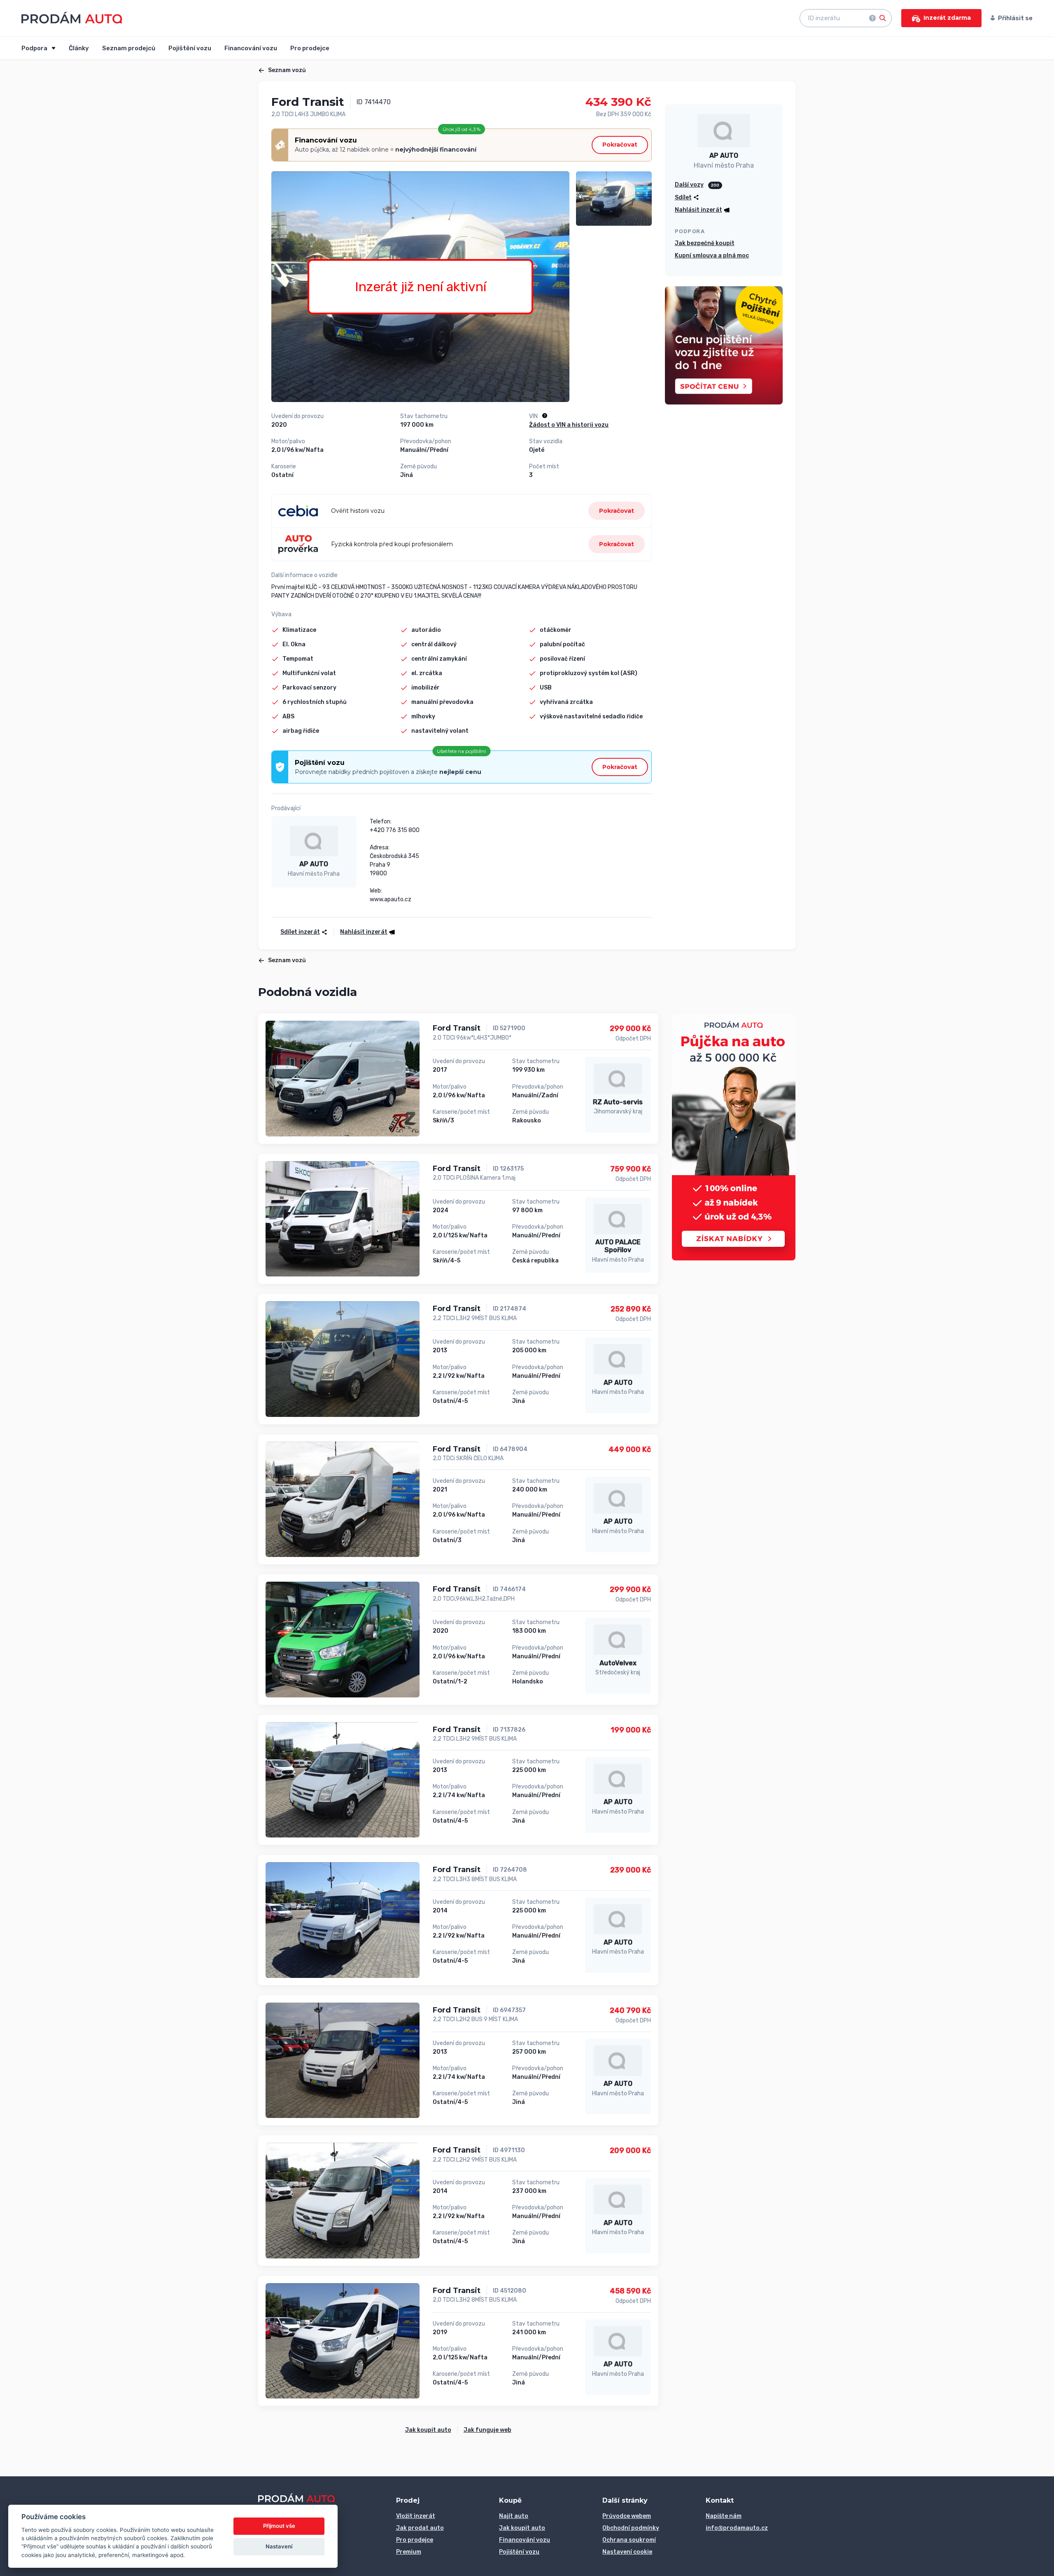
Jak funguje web (487, 2430)
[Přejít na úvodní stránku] (72, 18)
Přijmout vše (279, 2526)
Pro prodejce (310, 48)
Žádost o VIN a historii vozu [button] (569, 425)
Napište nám (724, 2516)
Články (79, 48)
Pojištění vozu (190, 48)
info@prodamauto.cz (737, 2528)
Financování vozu (251, 48)
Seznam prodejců (129, 48)
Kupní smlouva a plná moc (712, 256)
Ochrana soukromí (629, 2540)
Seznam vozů (287, 70)
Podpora (35, 48)
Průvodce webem (627, 2516)
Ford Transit (457, 1028)
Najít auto (514, 2516)
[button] (617, 511)
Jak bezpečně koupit (705, 243)
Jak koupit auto (428, 2430)
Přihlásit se (1015, 18)
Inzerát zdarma (947, 18)
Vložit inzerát (416, 2516)
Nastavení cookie (627, 2552)
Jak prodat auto (420, 2528)
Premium (409, 2552)
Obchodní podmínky (631, 2528)
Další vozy (689, 185)
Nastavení (279, 2546)
